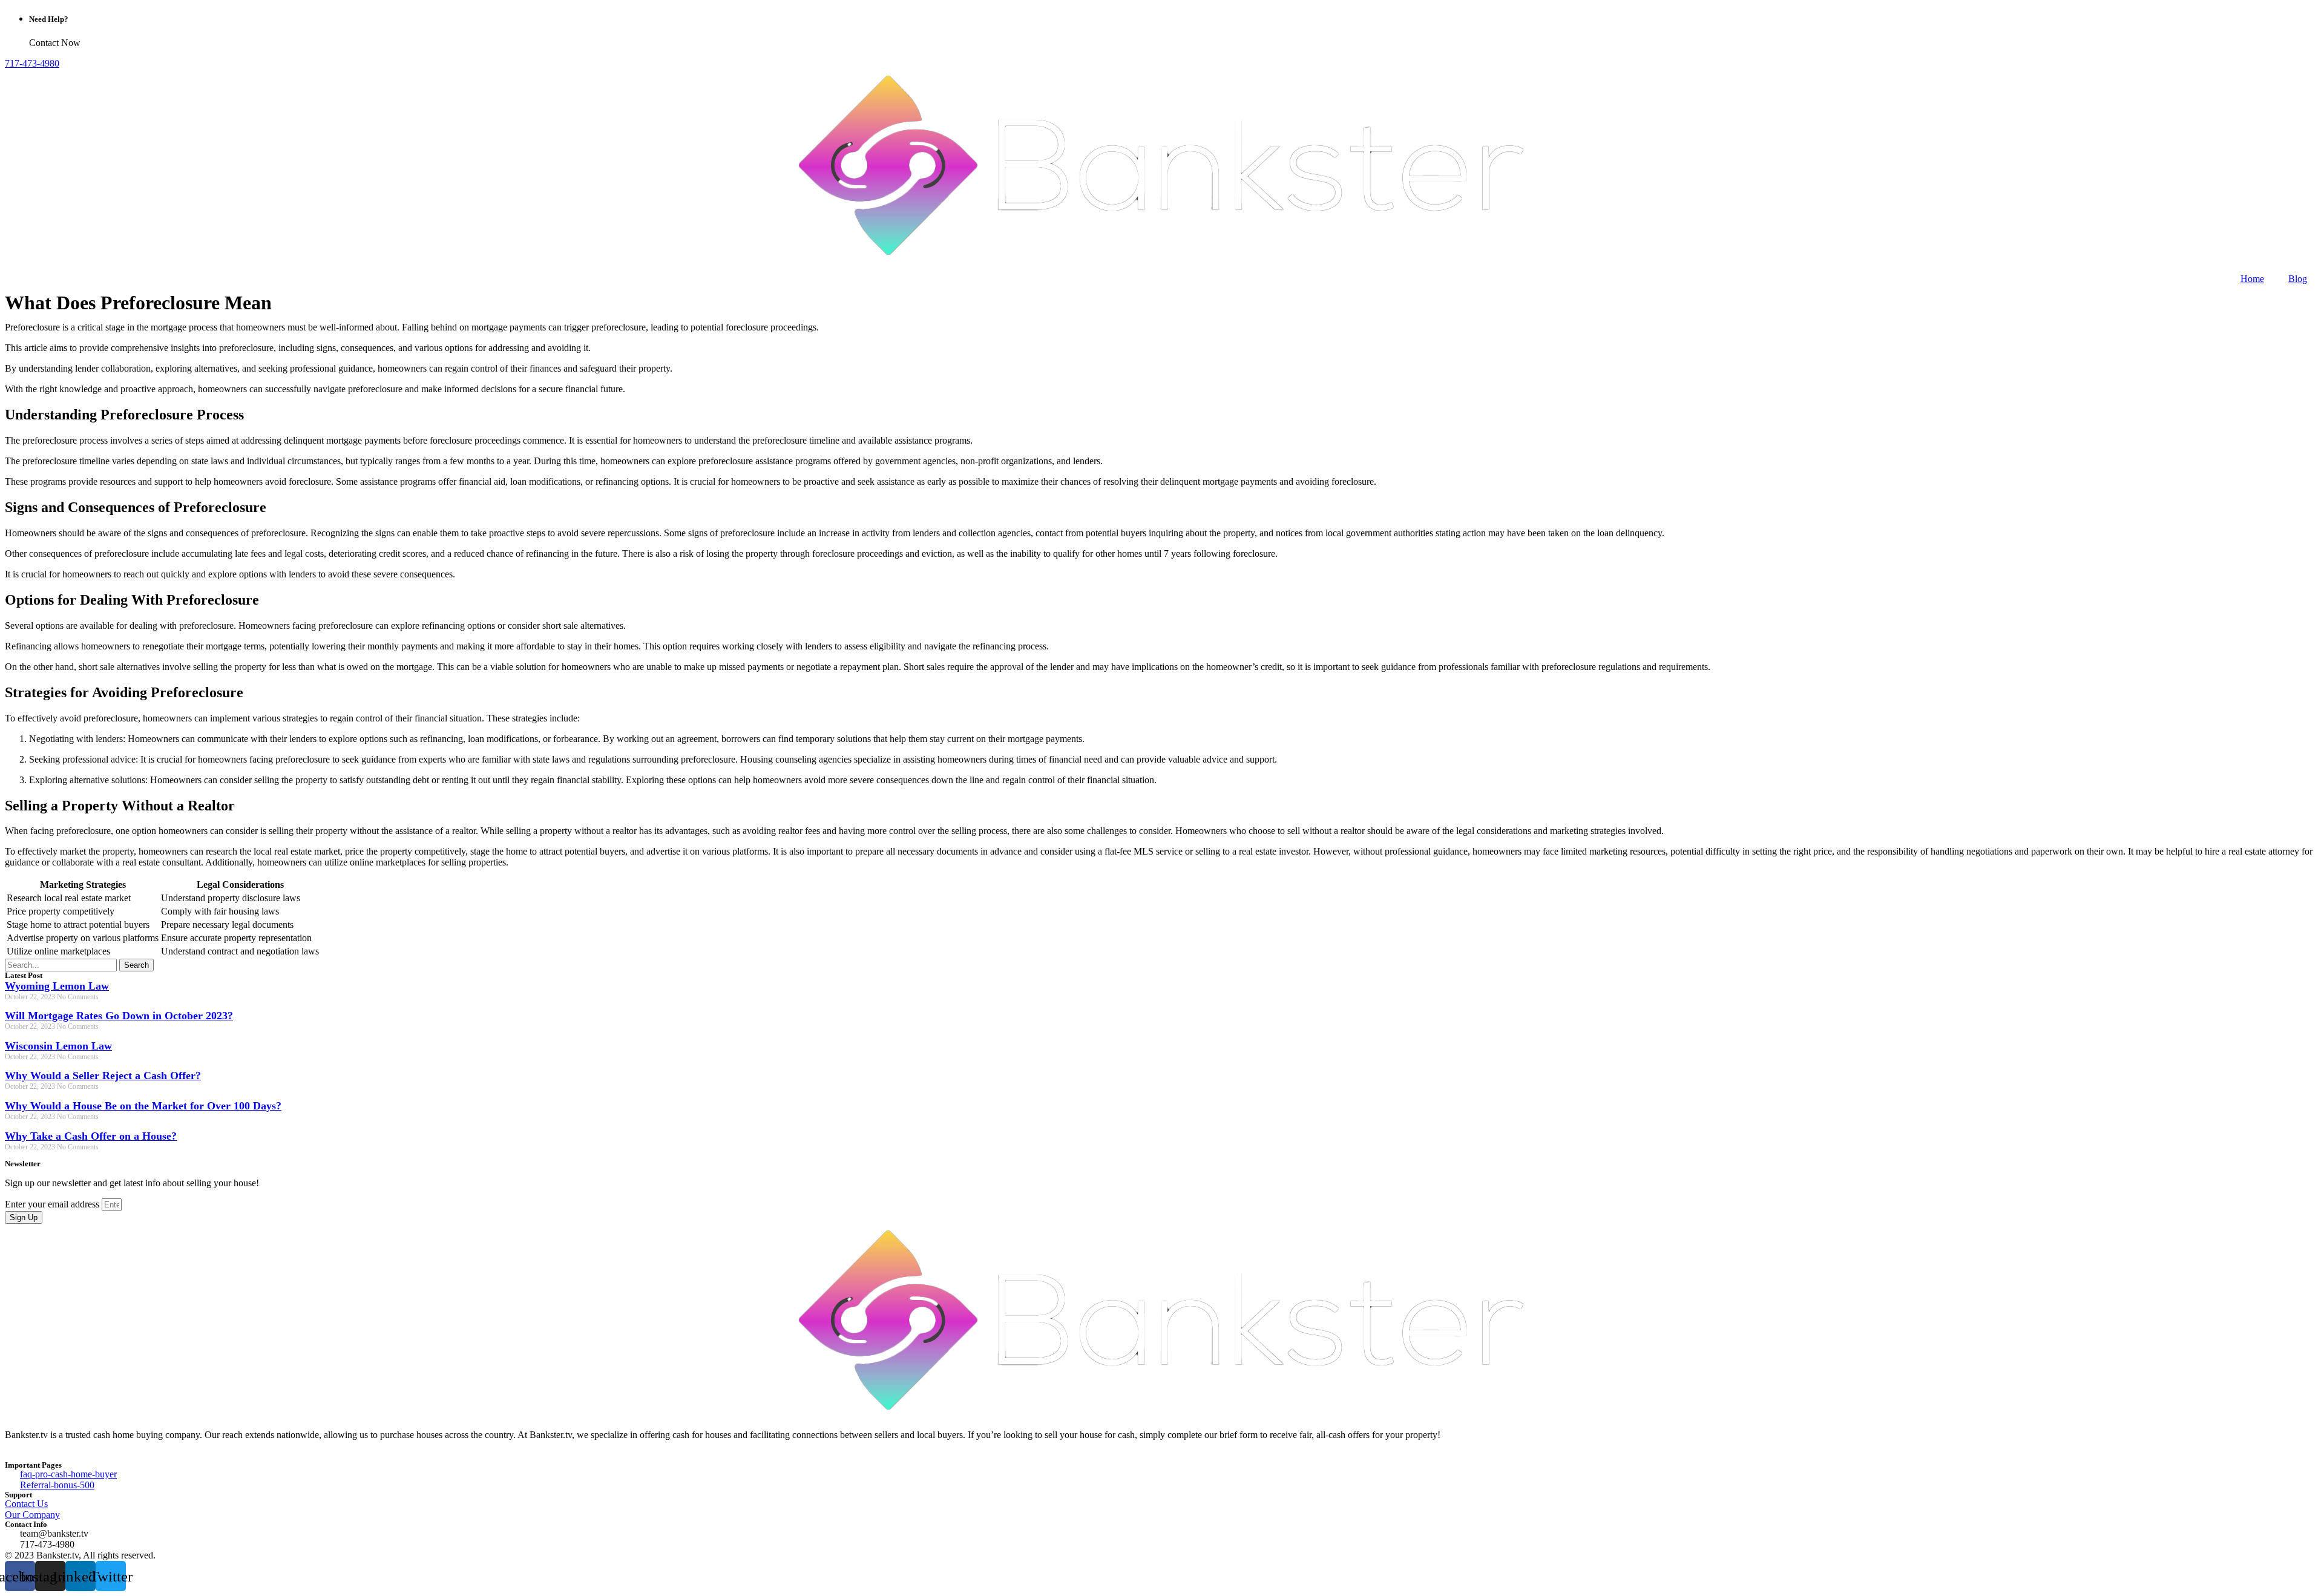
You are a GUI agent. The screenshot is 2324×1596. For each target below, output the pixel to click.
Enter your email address (53, 1204)
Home (2252, 279)
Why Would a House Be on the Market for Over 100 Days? (143, 1106)
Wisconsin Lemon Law (58, 1046)
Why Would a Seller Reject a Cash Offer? (103, 1075)
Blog (2298, 279)
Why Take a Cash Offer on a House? (91, 1136)
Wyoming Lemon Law (57, 986)
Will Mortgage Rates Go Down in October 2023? (119, 1016)
